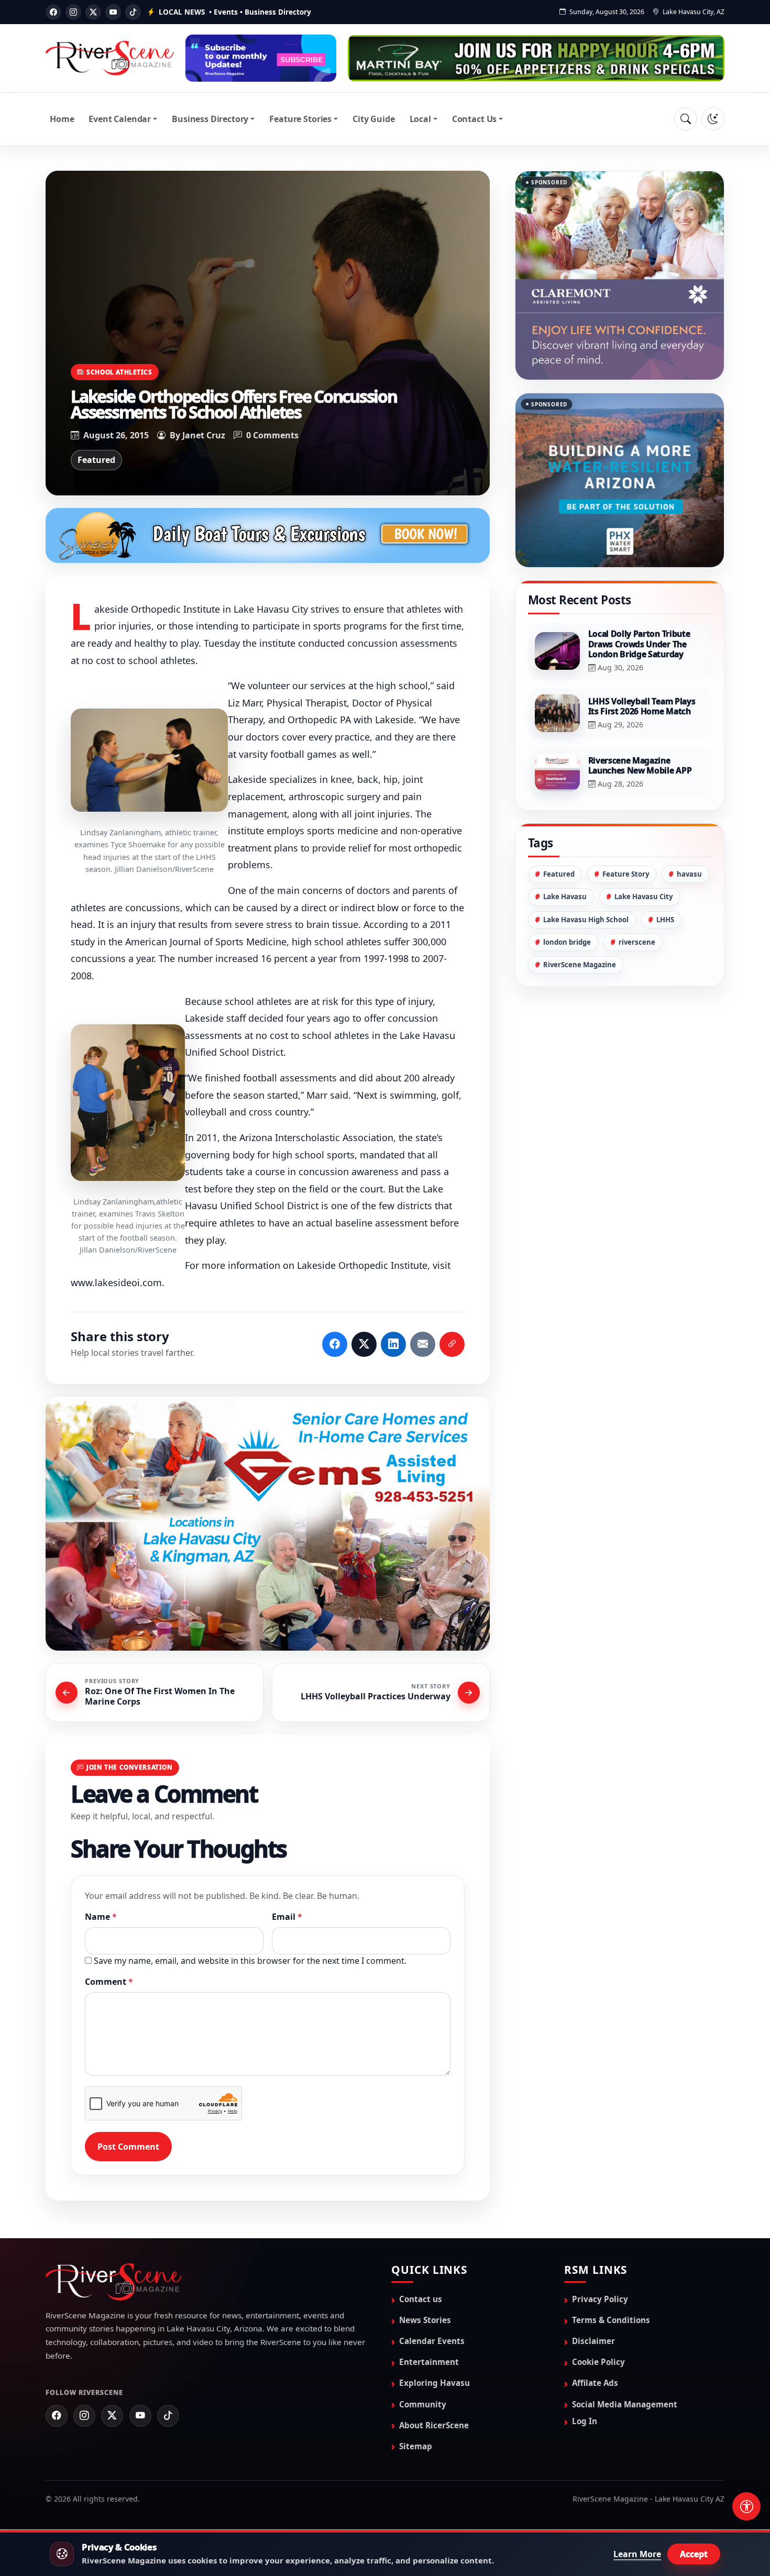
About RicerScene (434, 2425)
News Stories (425, 2320)
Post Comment (128, 2147)
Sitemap (416, 2446)
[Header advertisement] (261, 58)
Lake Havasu (565, 897)
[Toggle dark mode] (713, 119)
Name (101, 1917)
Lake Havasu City (643, 897)
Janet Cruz (204, 435)
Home (62, 119)
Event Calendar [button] (120, 119)
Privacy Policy (600, 2299)
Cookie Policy (598, 2362)
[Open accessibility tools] (746, 2506)
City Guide (373, 119)
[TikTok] (133, 12)
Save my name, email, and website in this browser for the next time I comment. (250, 1961)
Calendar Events (432, 2341)
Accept (694, 2554)
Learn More (637, 2554)
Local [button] (420, 119)
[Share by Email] (423, 1344)
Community (423, 2404)
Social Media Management (625, 2404)
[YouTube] (113, 12)
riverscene (637, 942)
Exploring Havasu (434, 2383)
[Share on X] (364, 1344)
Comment (109, 1982)
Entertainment (429, 2362)
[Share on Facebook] (335, 1344)
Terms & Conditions (611, 2320)
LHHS (665, 920)
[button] (149, 760)
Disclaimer (593, 2341)
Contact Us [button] (474, 119)
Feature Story (626, 874)
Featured (96, 460)
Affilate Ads (595, 2383)
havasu (689, 874)
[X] (93, 12)
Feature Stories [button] (300, 119)
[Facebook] (53, 12)
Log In (585, 2421)
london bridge (567, 942)
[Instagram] (73, 12)
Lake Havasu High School (586, 920)
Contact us (421, 2299)
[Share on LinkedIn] (393, 1344)
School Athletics (119, 372)
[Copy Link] (452, 1344)
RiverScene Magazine (580, 965)
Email (287, 1917)
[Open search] (686, 119)
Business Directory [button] (210, 119)
